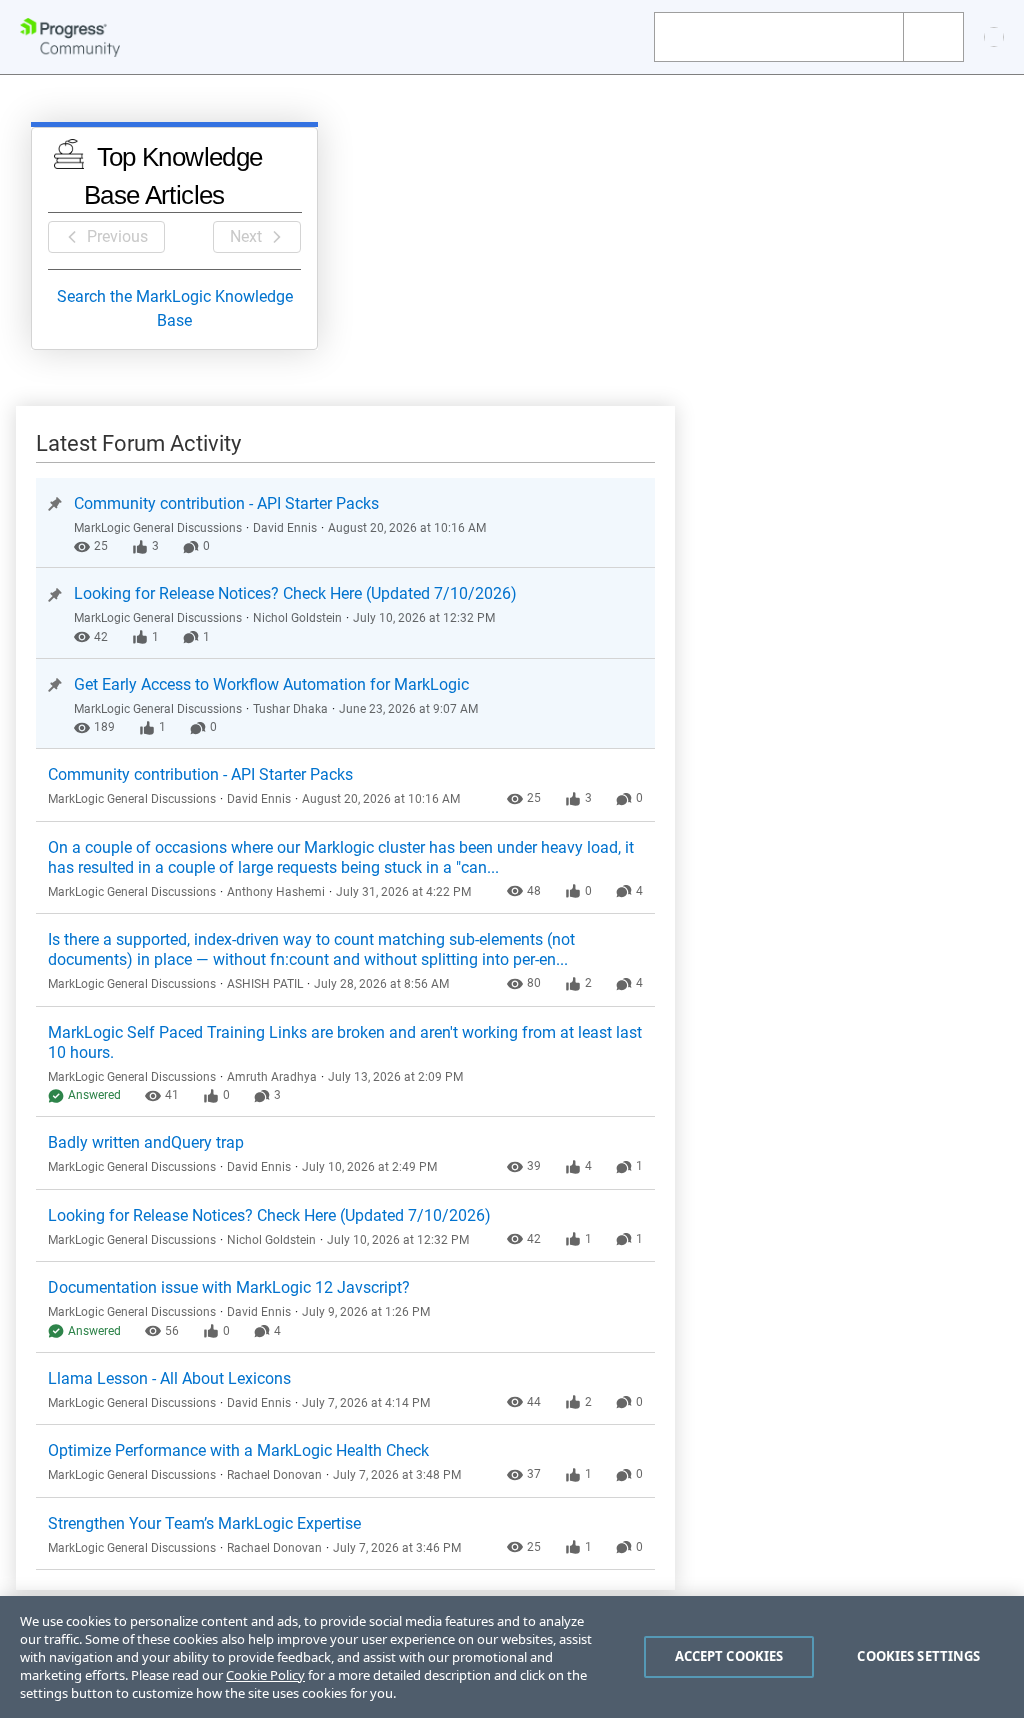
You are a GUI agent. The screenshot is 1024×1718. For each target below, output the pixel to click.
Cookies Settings (918, 1656)
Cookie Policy (265, 1675)
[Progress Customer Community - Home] (70, 37)
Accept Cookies (729, 1656)
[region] (512, 1657)
